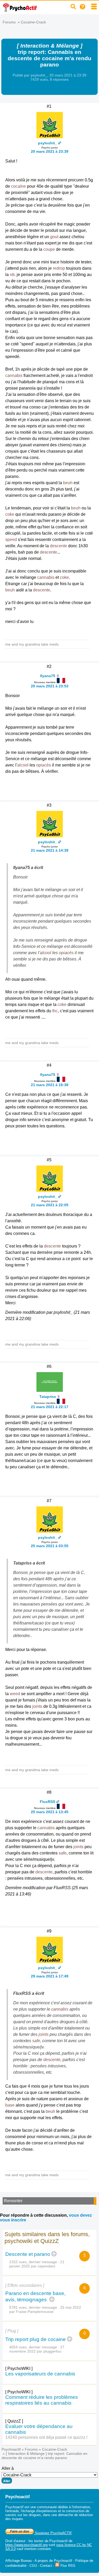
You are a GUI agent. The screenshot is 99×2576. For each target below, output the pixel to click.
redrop (59, 268)
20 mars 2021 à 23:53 (50, 686)
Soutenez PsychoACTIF (53, 2533)
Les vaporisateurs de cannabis (40, 2374)
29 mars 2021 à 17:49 (50, 1976)
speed (11, 540)
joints (37, 1706)
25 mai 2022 (71, 2307)
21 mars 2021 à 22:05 (50, 1205)
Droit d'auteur (15, 2541)
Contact (46, 2566)
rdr (12, 275)
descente (58, 546)
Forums (9, 22)
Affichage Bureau (18, 2561)
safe (63, 1853)
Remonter (13, 2201)
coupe (49, 249)
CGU (33, 2566)
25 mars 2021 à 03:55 (50, 1546)
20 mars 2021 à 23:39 (50, 151)
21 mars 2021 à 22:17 (50, 1407)
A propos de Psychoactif (53, 2561)
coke (10, 514)
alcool (23, 765)
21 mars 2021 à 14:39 (50, 850)
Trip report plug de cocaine (36, 2339)
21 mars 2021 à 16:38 (50, 1085)
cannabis (14, 375)
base (10, 2105)
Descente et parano (28, 2254)
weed (15, 1694)
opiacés (44, 765)
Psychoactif (11, 2449)
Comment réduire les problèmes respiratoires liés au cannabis (42, 2400)
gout (54, 237)
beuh (68, 483)
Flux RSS (67, 2566)
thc (55, 1011)
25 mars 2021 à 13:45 (50, 1812)
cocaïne (18, 186)
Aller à (8, 2468)
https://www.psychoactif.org (26, 2545)
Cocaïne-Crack (33, 22)
